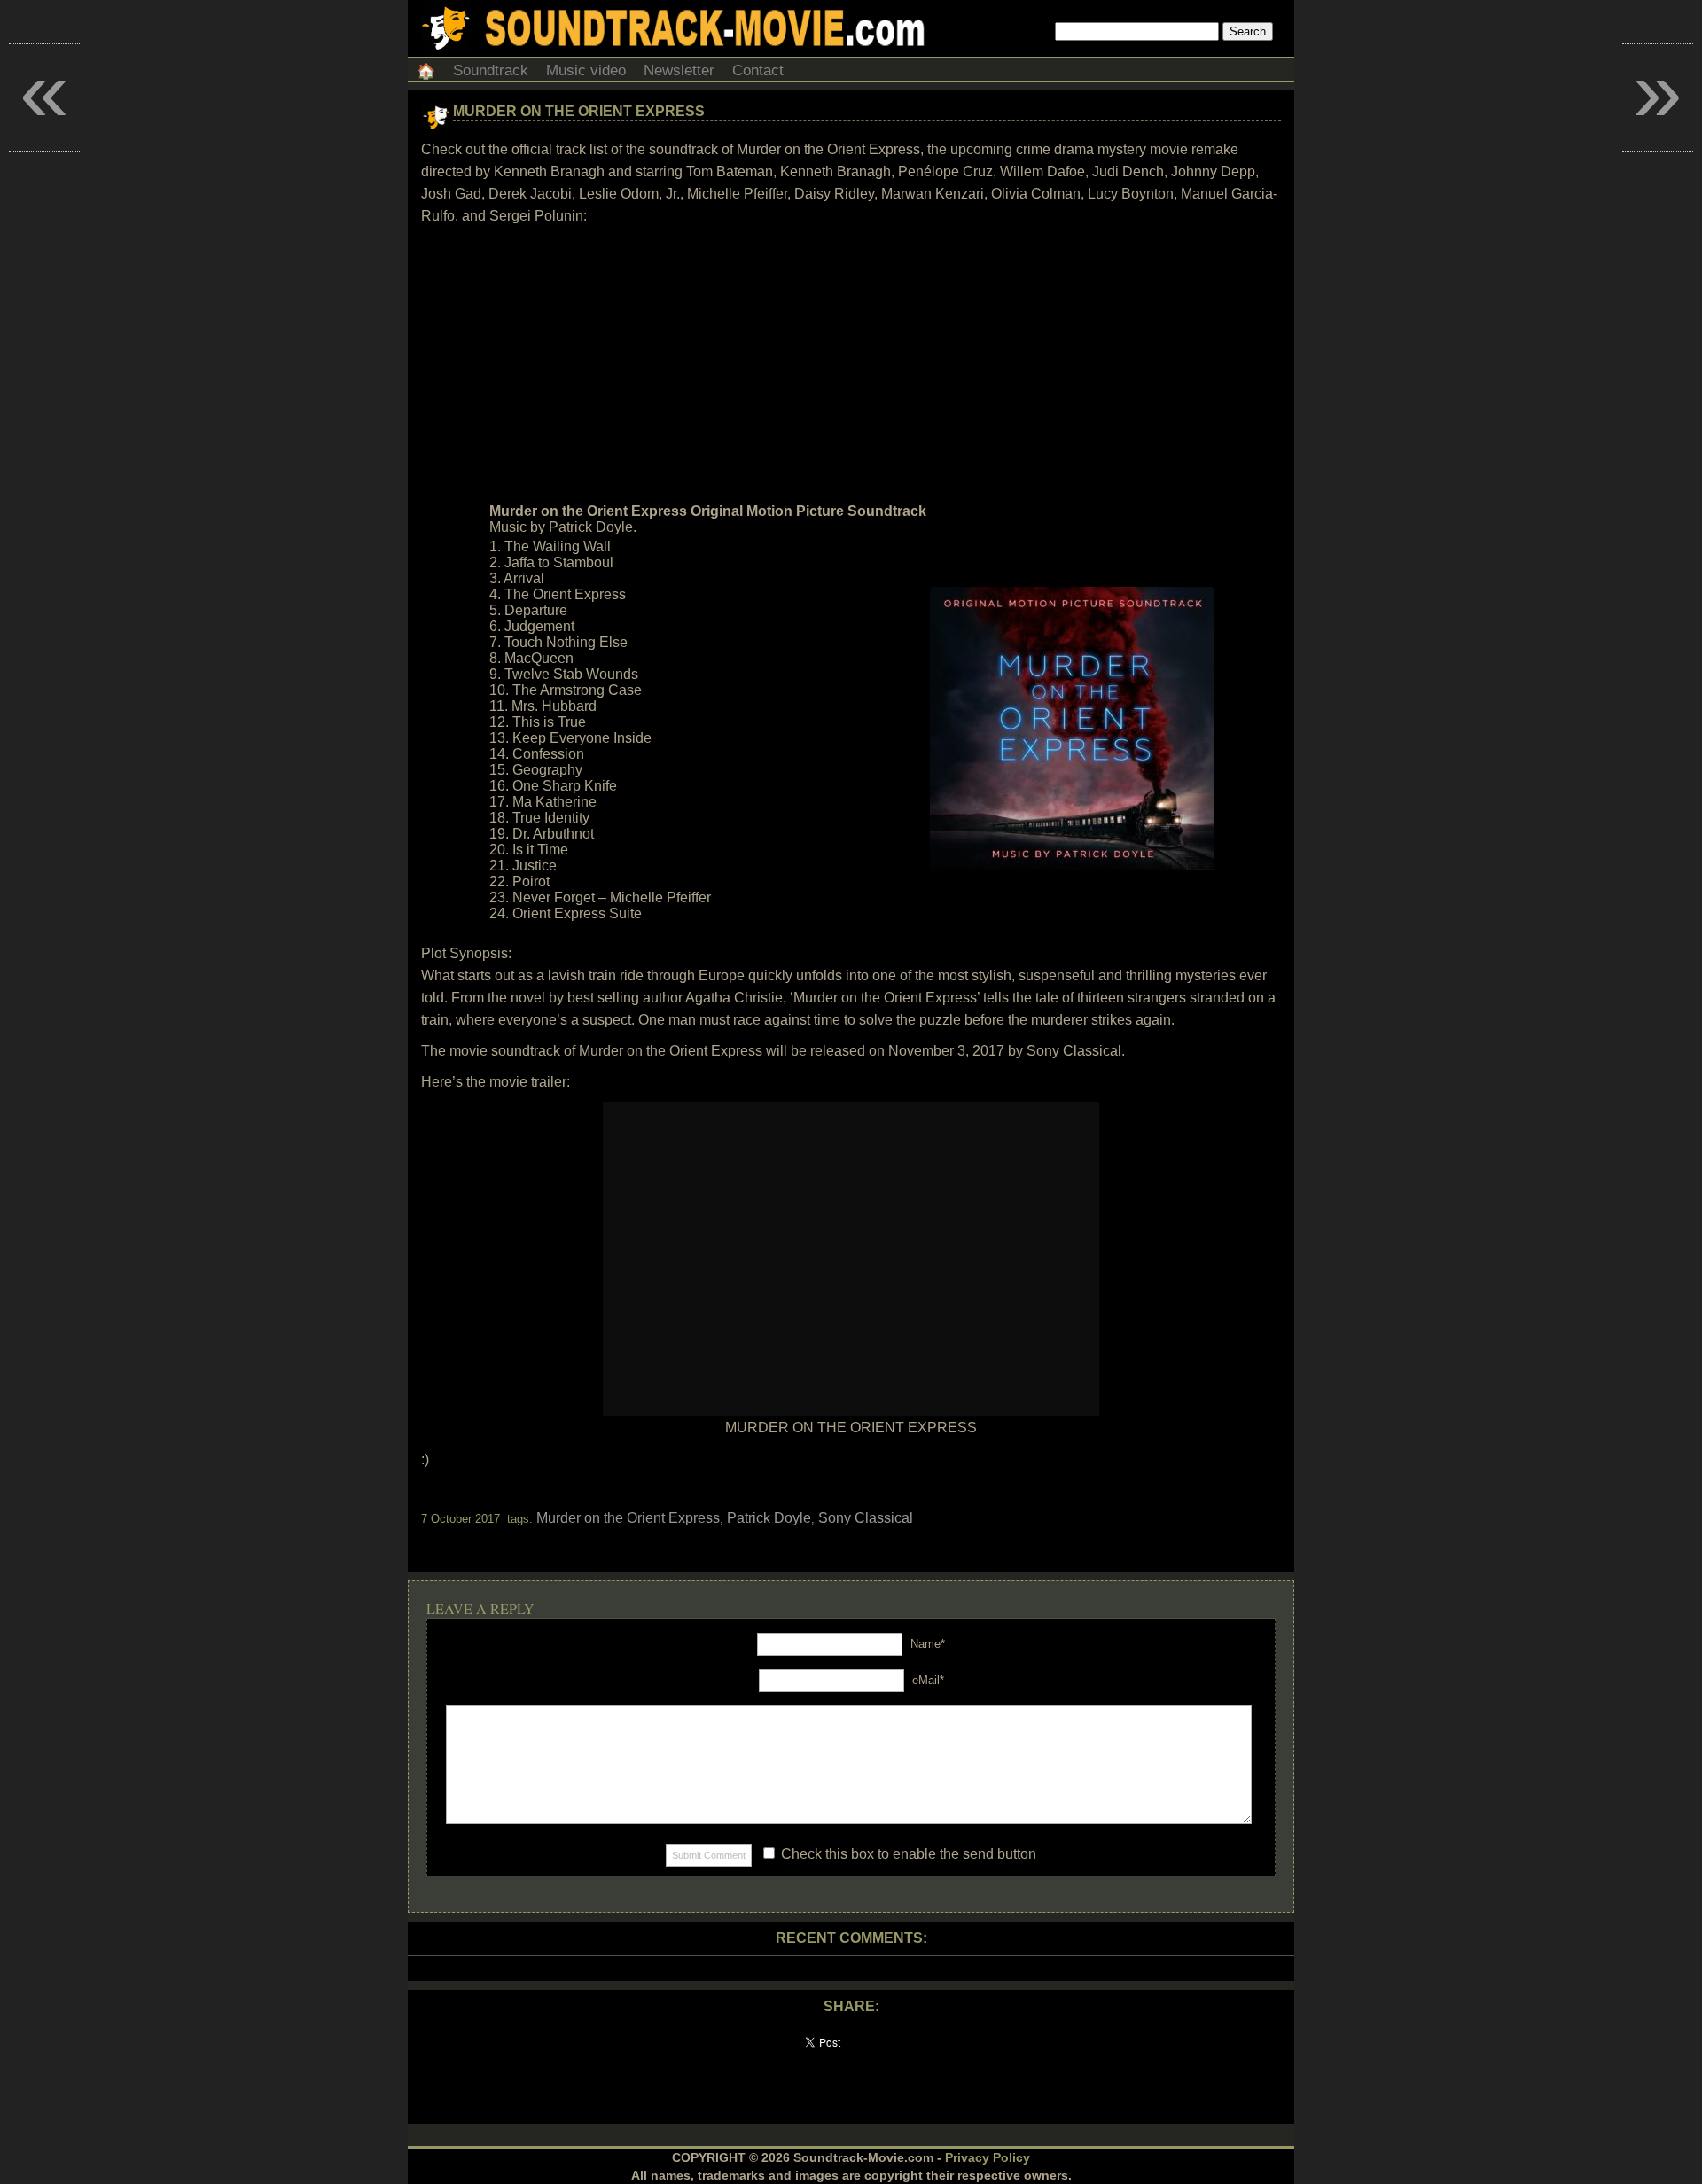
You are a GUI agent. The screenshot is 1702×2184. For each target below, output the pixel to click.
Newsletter (679, 70)
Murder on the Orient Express (579, 111)
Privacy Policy (988, 2157)
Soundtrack (491, 70)
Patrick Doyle (769, 1518)
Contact (758, 70)
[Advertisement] (851, 364)
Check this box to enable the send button (907, 1854)
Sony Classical (866, 1518)
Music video (586, 70)
